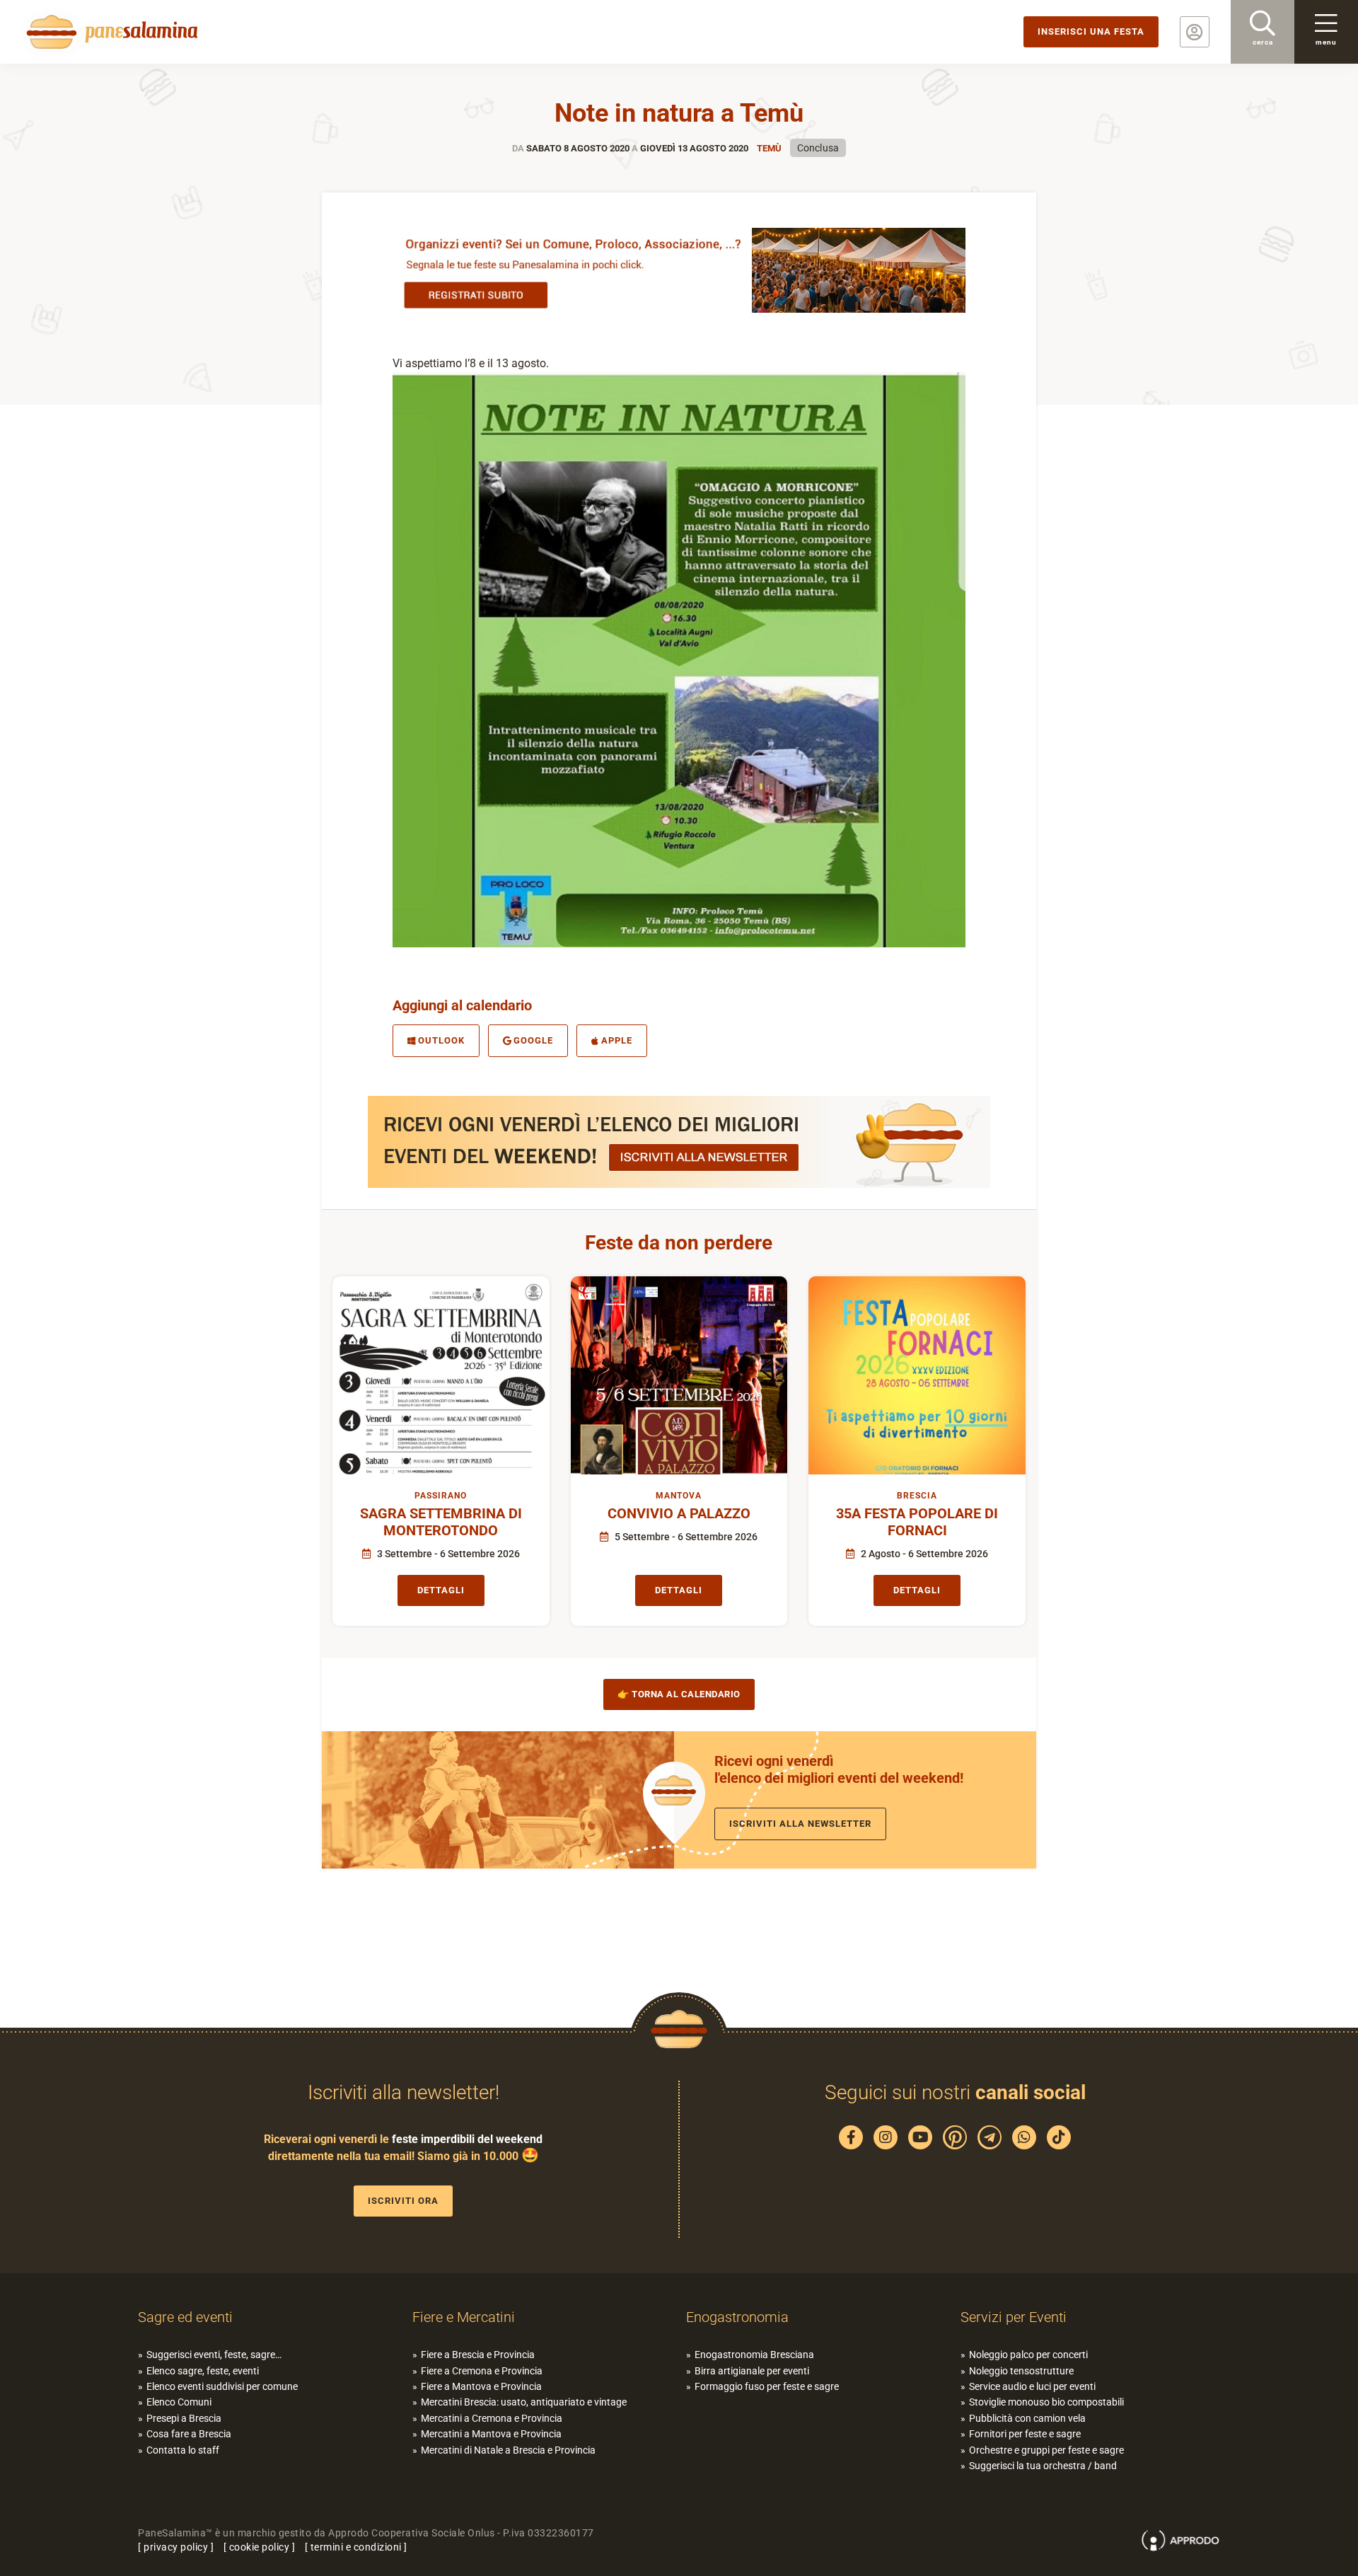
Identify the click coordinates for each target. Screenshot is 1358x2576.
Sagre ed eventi (185, 2317)
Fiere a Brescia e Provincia (478, 2355)
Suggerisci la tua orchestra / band (1043, 2466)
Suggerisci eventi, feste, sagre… (214, 2355)
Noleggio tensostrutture (1021, 2371)
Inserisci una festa (1091, 31)
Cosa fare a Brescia (189, 2434)
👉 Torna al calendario (679, 1694)
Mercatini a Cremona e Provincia (492, 2418)
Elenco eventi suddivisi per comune (222, 2386)
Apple (617, 1040)
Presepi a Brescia (184, 2418)
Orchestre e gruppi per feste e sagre (1046, 2450)
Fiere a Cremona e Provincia (482, 2371)
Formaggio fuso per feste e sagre (767, 2386)
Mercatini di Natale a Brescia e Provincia (508, 2450)
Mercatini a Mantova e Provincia (491, 2434)
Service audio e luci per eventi (1032, 2386)
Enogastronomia (737, 2317)
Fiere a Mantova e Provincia (481, 2386)
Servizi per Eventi (1014, 2317)
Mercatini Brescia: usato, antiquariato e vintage (524, 2402)
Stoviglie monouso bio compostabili (1046, 2402)
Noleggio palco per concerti (1028, 2355)
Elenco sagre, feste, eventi (203, 2371)
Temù (769, 148)
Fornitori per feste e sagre (1025, 2434)
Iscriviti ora (403, 2201)
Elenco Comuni (179, 2402)
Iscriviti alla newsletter (800, 1824)
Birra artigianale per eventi (752, 2371)
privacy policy (176, 2547)
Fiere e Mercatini (464, 2317)
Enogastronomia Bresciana (754, 2355)
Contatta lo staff (183, 2450)
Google (533, 1040)
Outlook (441, 1040)
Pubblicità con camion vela (1027, 2418)
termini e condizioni (356, 2547)
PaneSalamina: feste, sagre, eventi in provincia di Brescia (110, 32)
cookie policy (260, 2547)
